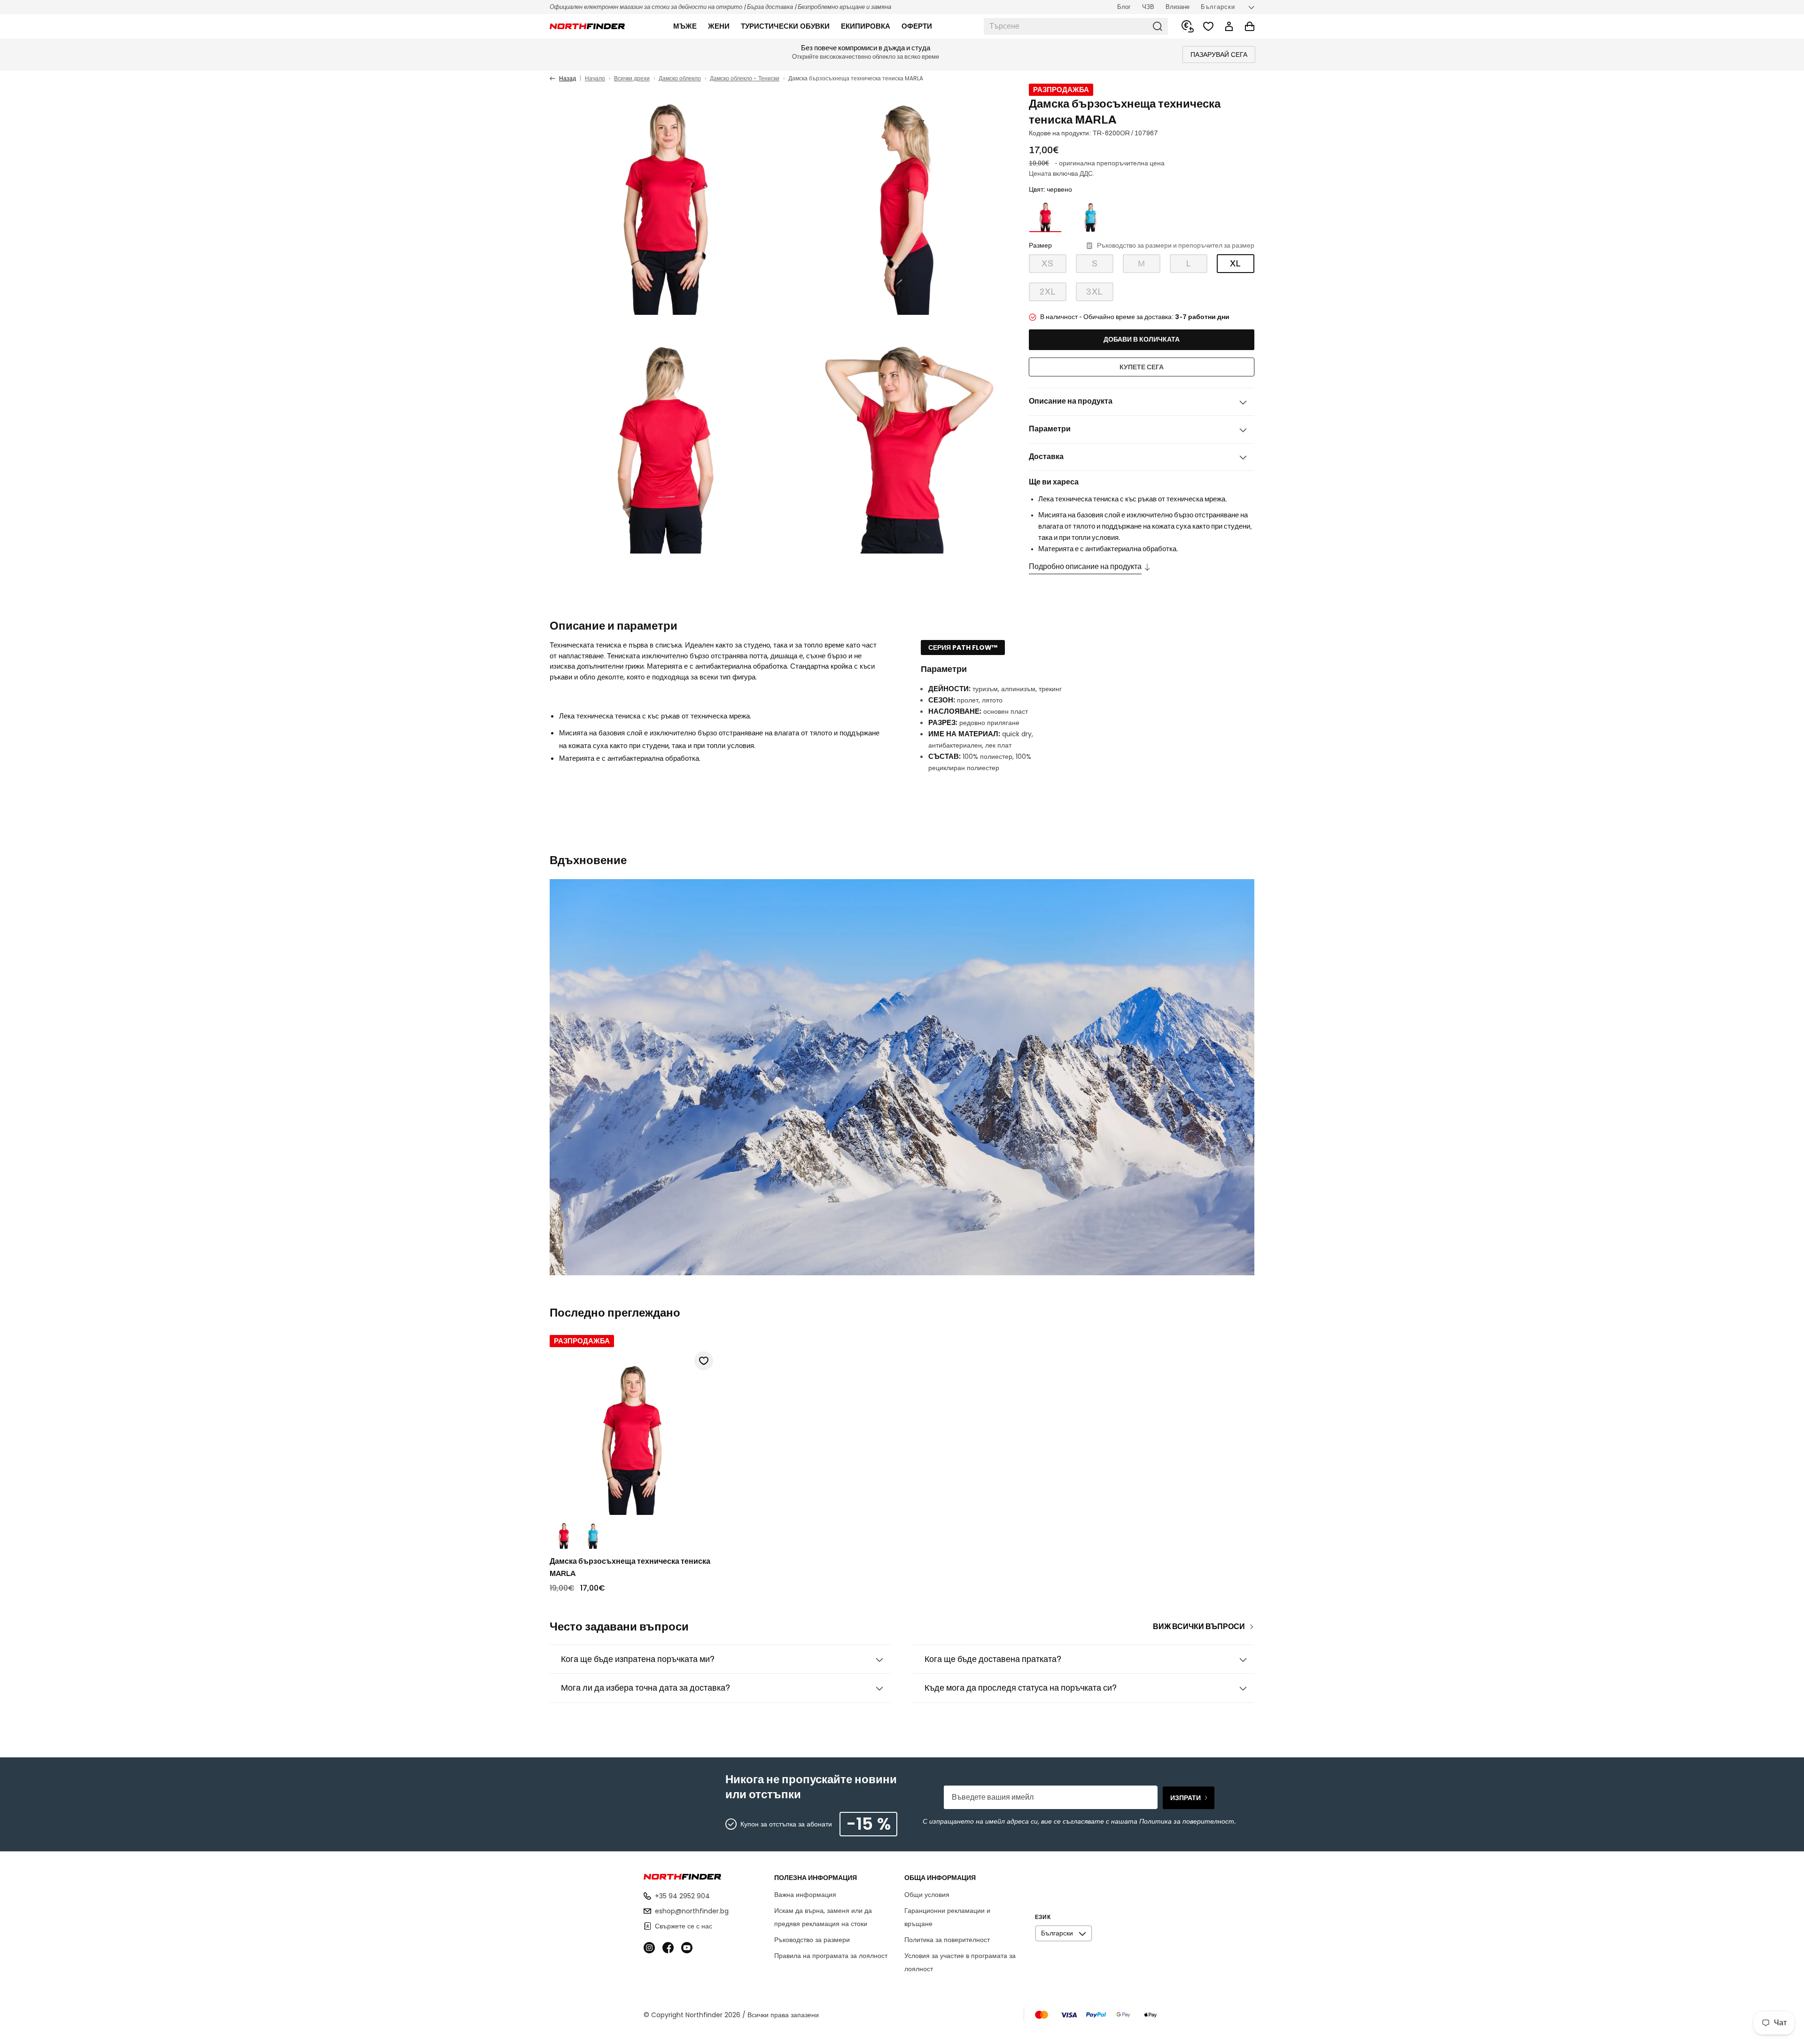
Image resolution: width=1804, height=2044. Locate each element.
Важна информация (805, 1895)
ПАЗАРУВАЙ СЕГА (1219, 55)
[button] (685, 26)
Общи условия (927, 1895)
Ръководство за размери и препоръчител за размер (1176, 246)
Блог (1124, 7)
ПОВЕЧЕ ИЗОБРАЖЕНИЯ (959, 536)
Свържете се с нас (684, 1926)
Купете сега (1142, 367)
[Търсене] (1158, 26)
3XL (1100, 294)
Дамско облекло (680, 78)
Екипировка (866, 26)
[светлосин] (1090, 216)
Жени (719, 26)
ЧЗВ (1148, 7)
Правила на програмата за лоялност (831, 1956)
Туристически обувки (785, 26)
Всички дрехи (632, 78)
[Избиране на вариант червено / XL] (564, 1535)
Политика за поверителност (947, 1940)
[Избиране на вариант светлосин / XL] (593, 1535)
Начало (595, 78)
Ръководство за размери (812, 1940)
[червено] (1045, 216)
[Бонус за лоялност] (1188, 26)
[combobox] (1076, 26)
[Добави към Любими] (704, 1361)
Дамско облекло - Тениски (745, 78)
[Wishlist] (1208, 26)
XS (1054, 266)
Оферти (917, 26)
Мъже (685, 26)
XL (1236, 264)
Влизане (1178, 7)
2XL (1053, 294)
